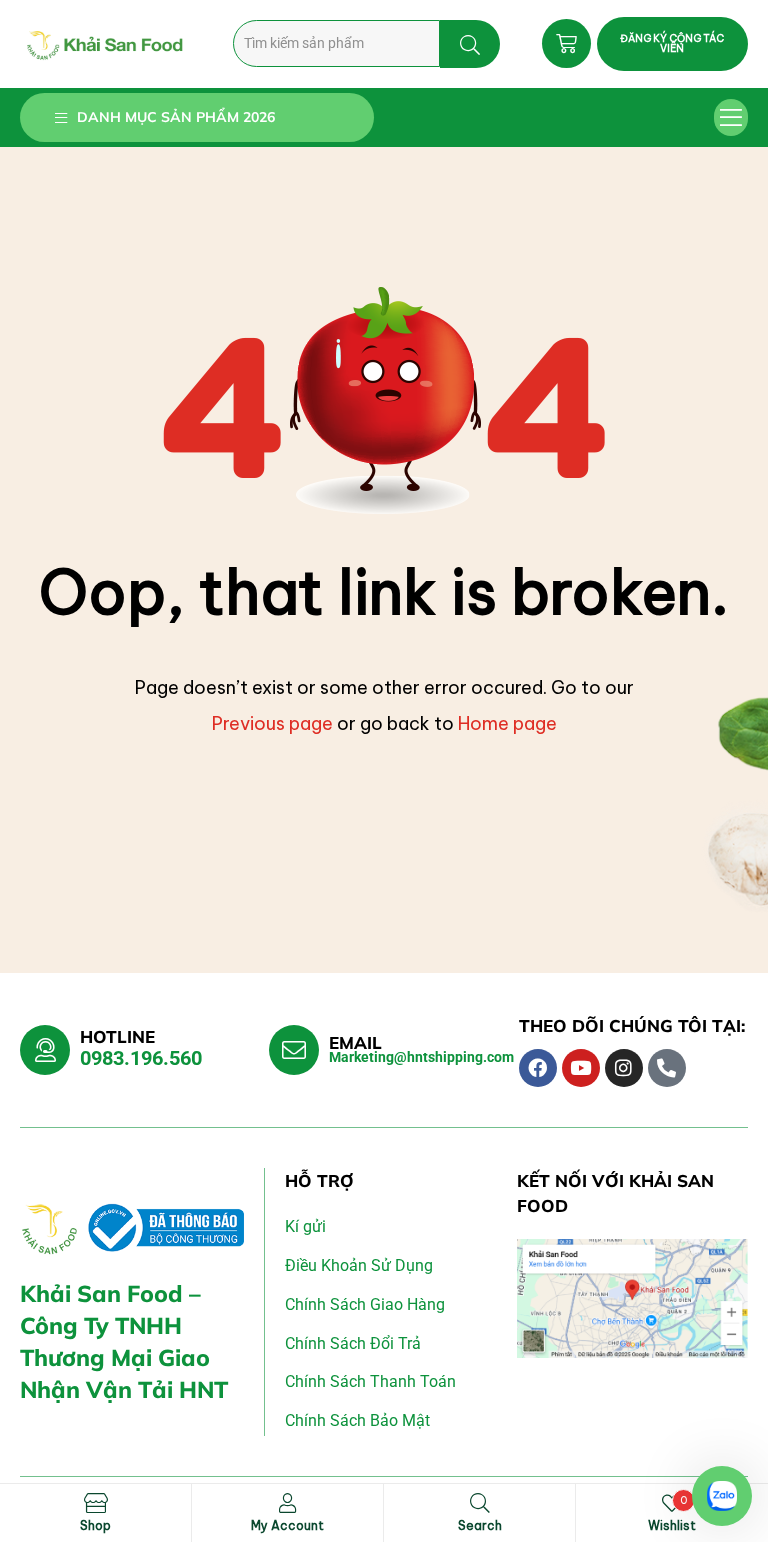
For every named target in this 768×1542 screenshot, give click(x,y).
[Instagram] (624, 1068)
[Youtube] (581, 1068)
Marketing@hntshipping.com (421, 1057)
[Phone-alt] (667, 1068)
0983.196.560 (141, 1058)
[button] (731, 118)
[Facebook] (538, 1068)
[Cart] (566, 43)
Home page (507, 723)
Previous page (272, 723)
